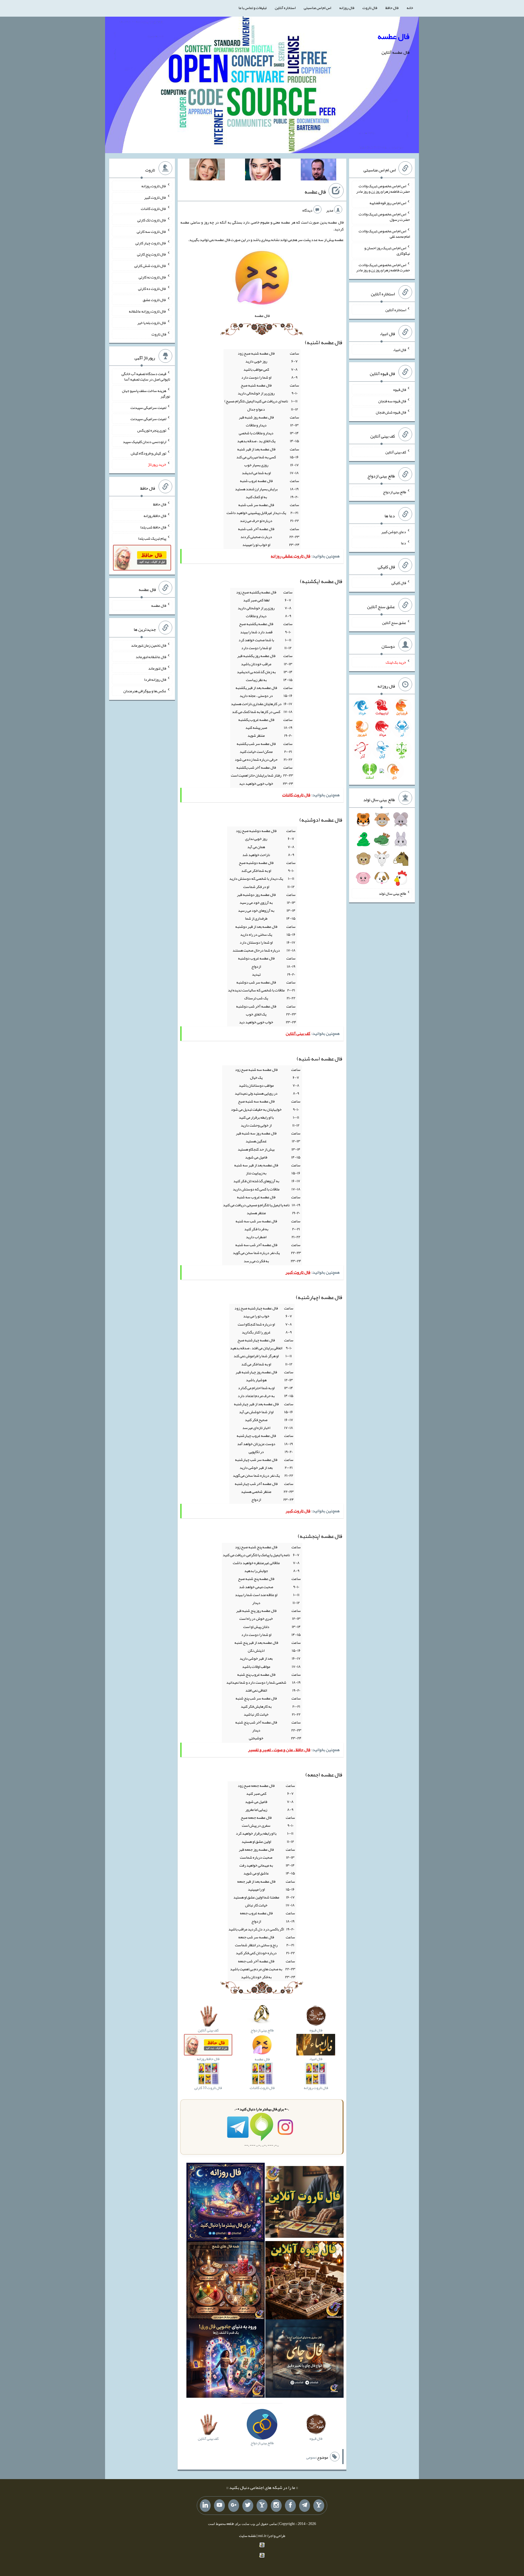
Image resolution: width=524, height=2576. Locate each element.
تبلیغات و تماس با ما (253, 8)
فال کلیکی (399, 583)
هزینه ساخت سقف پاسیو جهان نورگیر (146, 393)
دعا (404, 543)
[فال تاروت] (304, 2203)
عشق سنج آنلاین (394, 622)
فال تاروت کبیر (155, 197)
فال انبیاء (400, 350)
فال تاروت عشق (154, 300)
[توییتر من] (248, 2506)
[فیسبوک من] (290, 2506)
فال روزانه (347, 8)
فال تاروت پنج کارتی (152, 254)
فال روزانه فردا (155, 679)
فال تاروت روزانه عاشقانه (148, 311)
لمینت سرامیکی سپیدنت (148, 407)
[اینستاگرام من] (276, 2506)
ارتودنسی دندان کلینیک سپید (145, 442)
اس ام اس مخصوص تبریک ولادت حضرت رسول (384, 217)
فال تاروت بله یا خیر (152, 323)
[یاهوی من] (319, 2506)
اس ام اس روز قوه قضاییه (388, 203)
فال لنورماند (157, 668)
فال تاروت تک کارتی (152, 220)
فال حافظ (392, 8)
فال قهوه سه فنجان (392, 401)
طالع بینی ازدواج (395, 492)
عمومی (311, 2457)
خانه (410, 8)
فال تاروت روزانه (154, 186)
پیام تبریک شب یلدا (152, 538)
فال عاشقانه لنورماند (151, 657)
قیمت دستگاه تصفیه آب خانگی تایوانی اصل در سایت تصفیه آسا (146, 376)
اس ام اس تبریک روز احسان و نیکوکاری (387, 251)
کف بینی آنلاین (396, 452)
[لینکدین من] (205, 2506)
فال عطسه (393, 36)
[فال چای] (304, 2360)
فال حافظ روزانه (155, 516)
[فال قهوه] (304, 2281)
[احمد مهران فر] (318, 171)
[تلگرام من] (305, 2506)
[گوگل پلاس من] (234, 2506)
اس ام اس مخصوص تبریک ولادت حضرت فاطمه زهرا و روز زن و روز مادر (383, 189)
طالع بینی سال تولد (392, 893)
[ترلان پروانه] (263, 171)
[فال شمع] (226, 2281)
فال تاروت (370, 8)
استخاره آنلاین (285, 8)
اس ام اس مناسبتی (317, 8)
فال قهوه (400, 390)
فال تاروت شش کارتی (150, 266)
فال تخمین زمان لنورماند (149, 645)
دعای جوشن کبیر (394, 531)
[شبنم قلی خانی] (207, 171)
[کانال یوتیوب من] (219, 2506)
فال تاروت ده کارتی (152, 288)
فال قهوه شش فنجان (391, 412)
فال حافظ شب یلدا (153, 527)
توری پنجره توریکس (152, 430)
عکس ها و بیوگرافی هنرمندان (145, 691)
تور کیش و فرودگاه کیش (148, 453)
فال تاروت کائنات (154, 209)
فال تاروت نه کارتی (152, 277)
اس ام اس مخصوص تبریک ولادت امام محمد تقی (384, 234)
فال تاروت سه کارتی (151, 231)
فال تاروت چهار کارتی (151, 243)
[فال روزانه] (226, 2203)
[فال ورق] (226, 2360)
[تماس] (262, 2506)
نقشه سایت (248, 2536)
